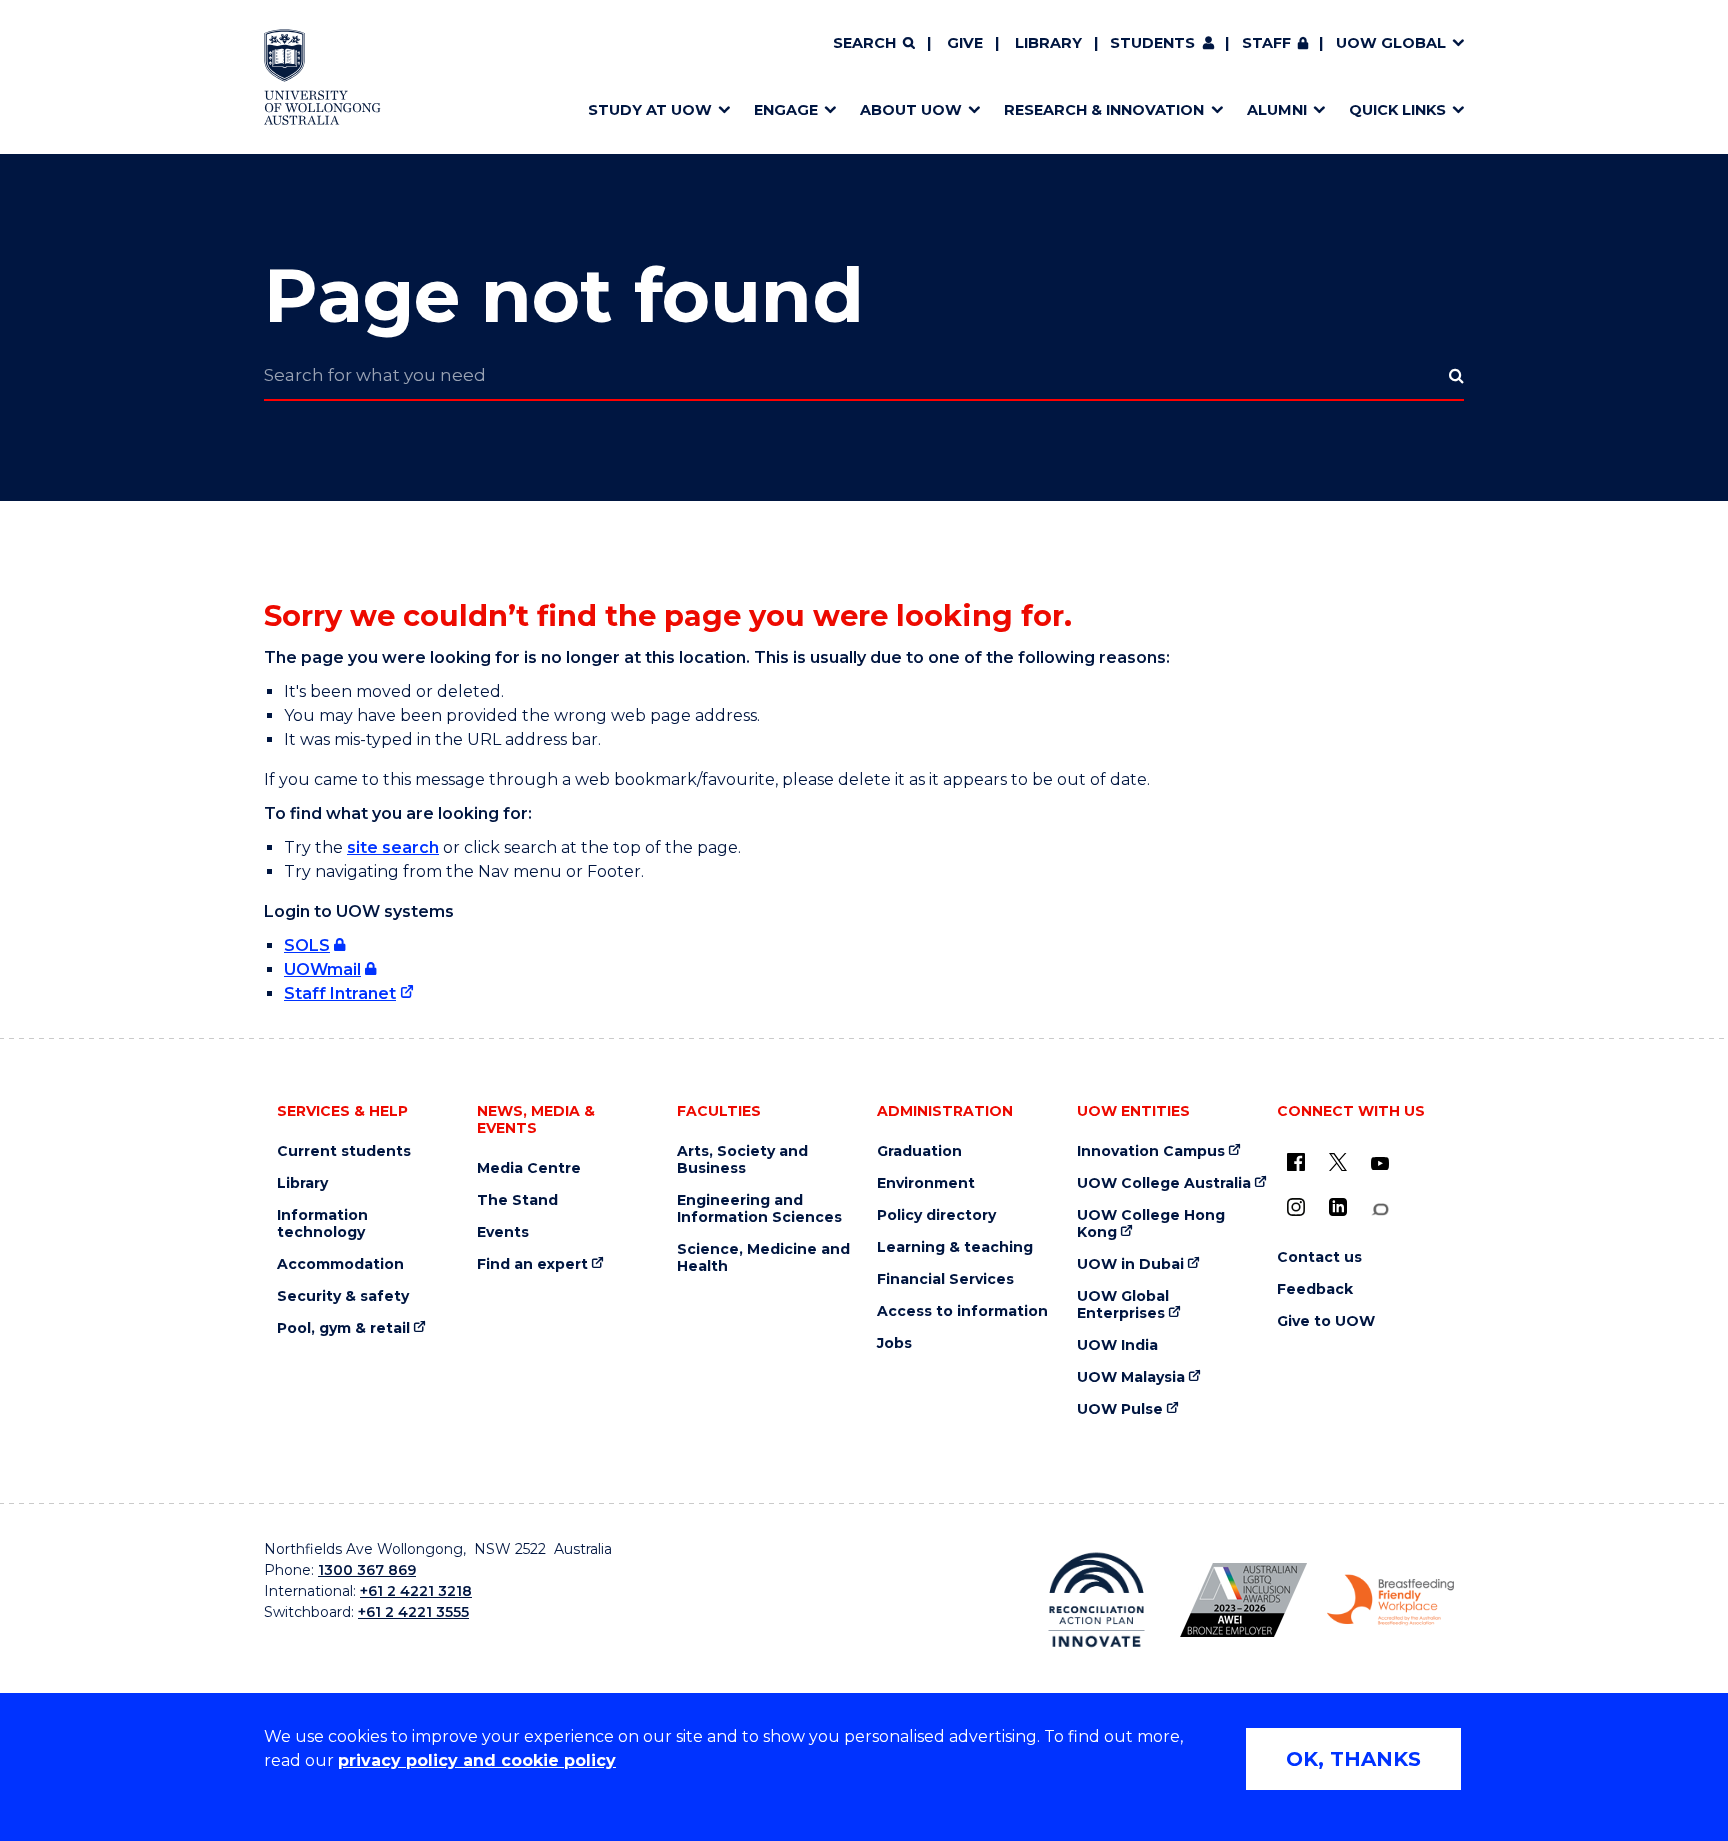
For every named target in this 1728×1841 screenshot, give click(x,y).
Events (503, 1232)
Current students (344, 1151)
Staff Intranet (340, 993)
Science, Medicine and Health (763, 1258)
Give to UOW (1326, 1321)
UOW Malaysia (1131, 1377)
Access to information (962, 1311)
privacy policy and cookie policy (477, 1760)
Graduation (919, 1151)
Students (1152, 43)
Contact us (1319, 1257)
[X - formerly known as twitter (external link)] (1338, 1162)
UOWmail (322, 969)
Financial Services (945, 1279)
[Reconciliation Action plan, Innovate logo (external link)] (1096, 1600)
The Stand (517, 1200)
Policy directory (936, 1215)
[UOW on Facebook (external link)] (1296, 1162)
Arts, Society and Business (742, 1160)
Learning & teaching (955, 1247)
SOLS (307, 945)
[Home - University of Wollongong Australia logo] (322, 77)
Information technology (322, 1224)
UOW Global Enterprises (1123, 1305)
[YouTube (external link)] (1380, 1164)
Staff (1266, 43)
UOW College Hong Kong (1151, 1224)
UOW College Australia (1164, 1183)
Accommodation (340, 1264)
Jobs (894, 1343)
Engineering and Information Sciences (759, 1209)
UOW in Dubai (1130, 1264)
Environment (926, 1183)
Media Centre (529, 1168)
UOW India (1117, 1345)
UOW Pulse (1120, 1409)
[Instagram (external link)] (1296, 1207)
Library (1048, 43)
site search (393, 847)
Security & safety (343, 1296)
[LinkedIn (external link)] (1338, 1207)
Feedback (1315, 1289)
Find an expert (532, 1264)
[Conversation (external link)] (1380, 1209)
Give (965, 43)
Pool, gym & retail (343, 1328)
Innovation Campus (1151, 1151)
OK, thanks (1353, 1759)
